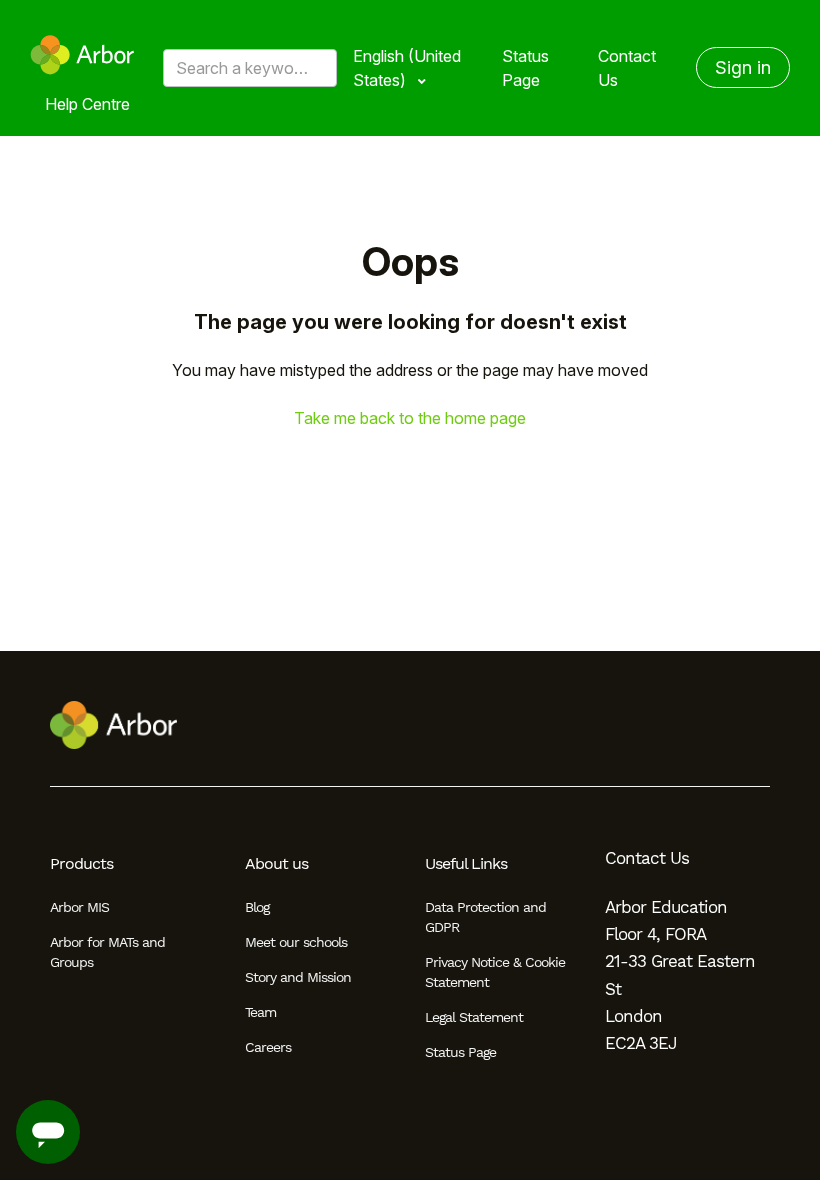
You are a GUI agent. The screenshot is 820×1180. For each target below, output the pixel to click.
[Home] (82, 55)
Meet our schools (296, 942)
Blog (257, 907)
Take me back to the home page (410, 418)
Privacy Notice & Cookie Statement (495, 972)
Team (260, 1012)
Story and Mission (298, 977)
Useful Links (466, 863)
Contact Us (627, 68)
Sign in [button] (743, 67)
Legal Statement (474, 1017)
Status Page (525, 68)
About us (276, 863)
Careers (268, 1047)
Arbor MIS (79, 907)
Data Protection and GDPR (485, 917)
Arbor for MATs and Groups (107, 952)
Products (81, 863)
